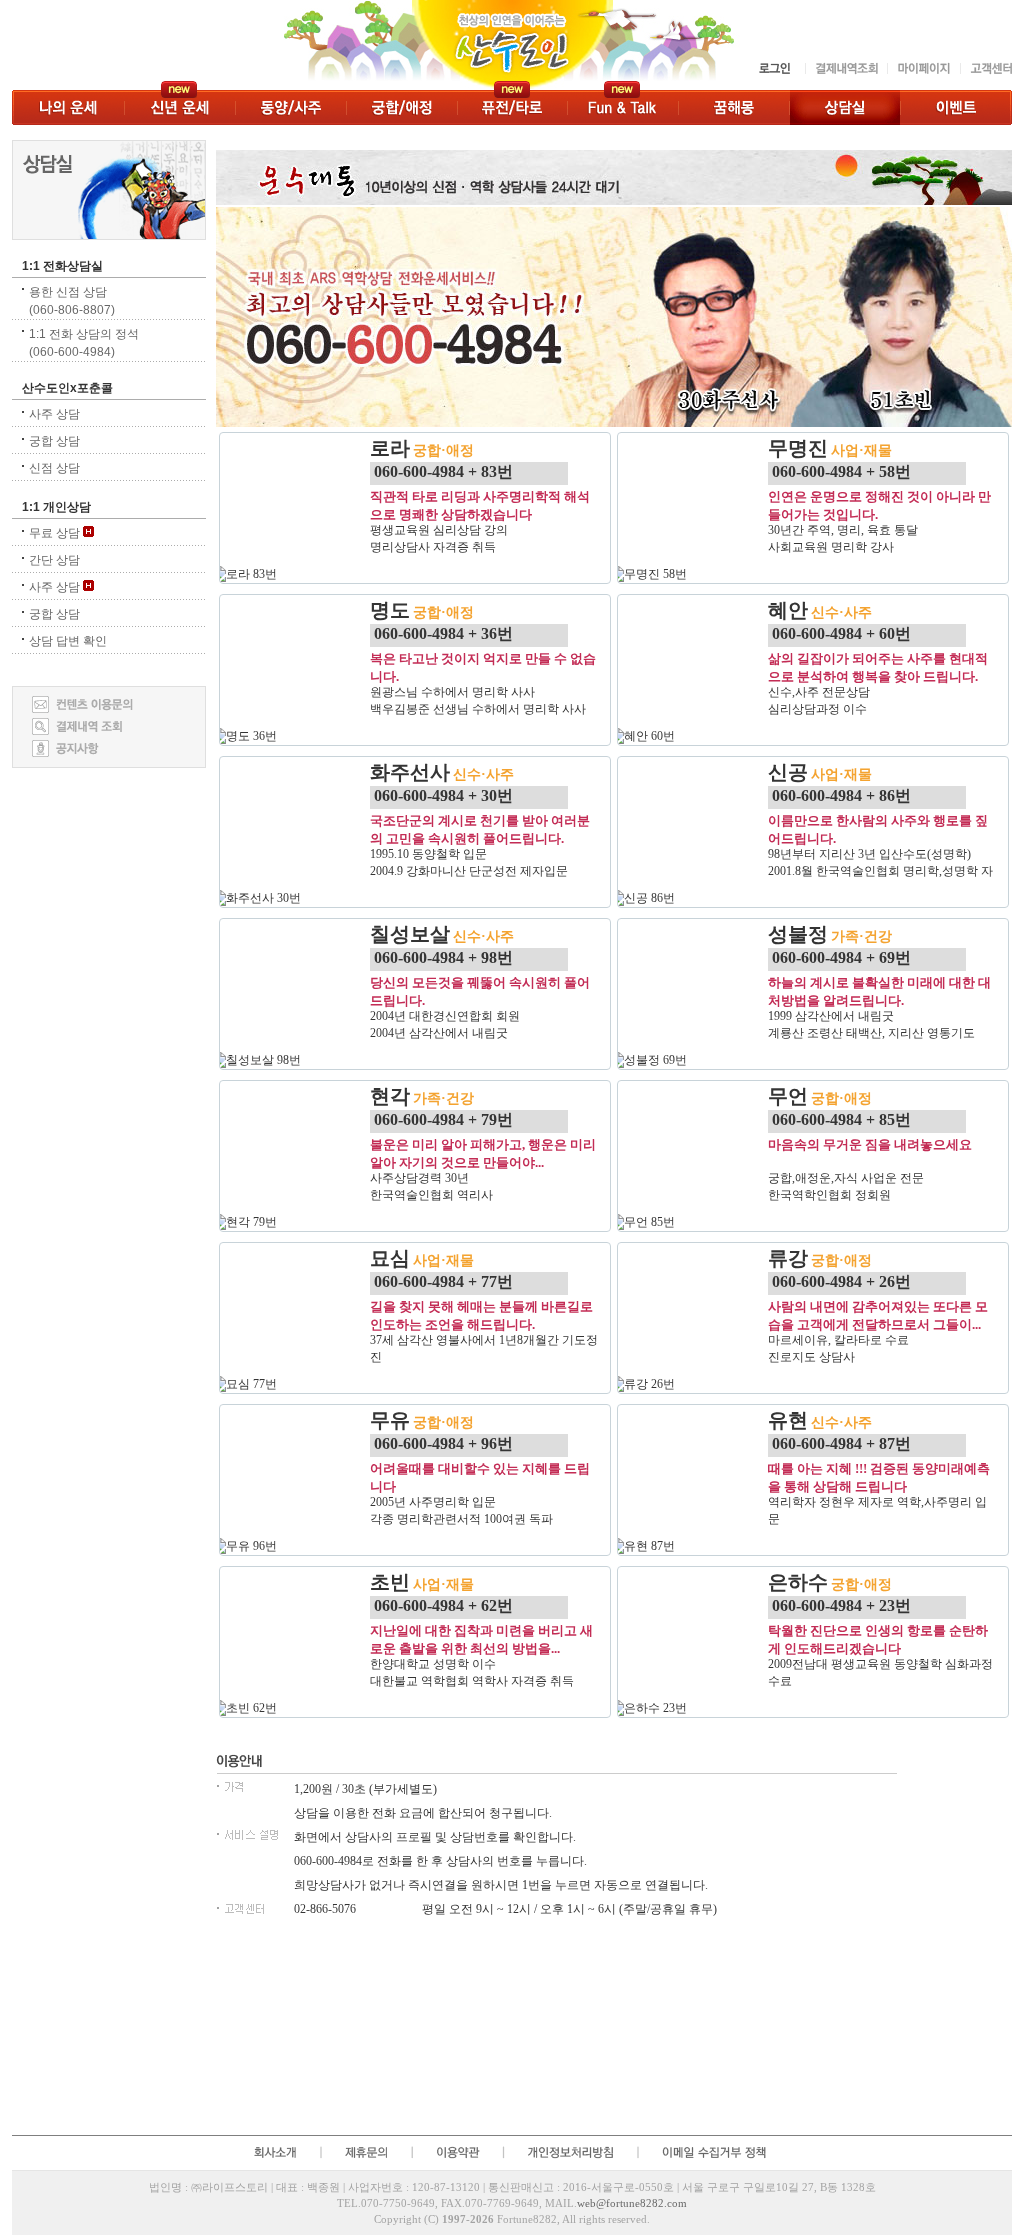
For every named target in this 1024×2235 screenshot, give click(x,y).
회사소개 (273, 2152)
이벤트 (956, 107)
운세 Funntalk (622, 107)
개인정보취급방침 (570, 2152)
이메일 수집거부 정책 (717, 2152)
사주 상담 (54, 414)
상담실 (844, 107)
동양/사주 (290, 107)
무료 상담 (56, 533)
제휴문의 (365, 2152)
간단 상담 (54, 560)
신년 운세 (179, 107)
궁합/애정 (401, 107)
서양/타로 (512, 107)
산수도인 (379, 45)
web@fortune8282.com (632, 2203)
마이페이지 (923, 68)
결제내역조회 (846, 68)
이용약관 (457, 2152)
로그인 (776, 68)
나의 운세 (68, 107)
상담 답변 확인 (68, 641)
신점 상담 (54, 468)
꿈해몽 (733, 107)
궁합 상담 (54, 441)
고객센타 (986, 68)
